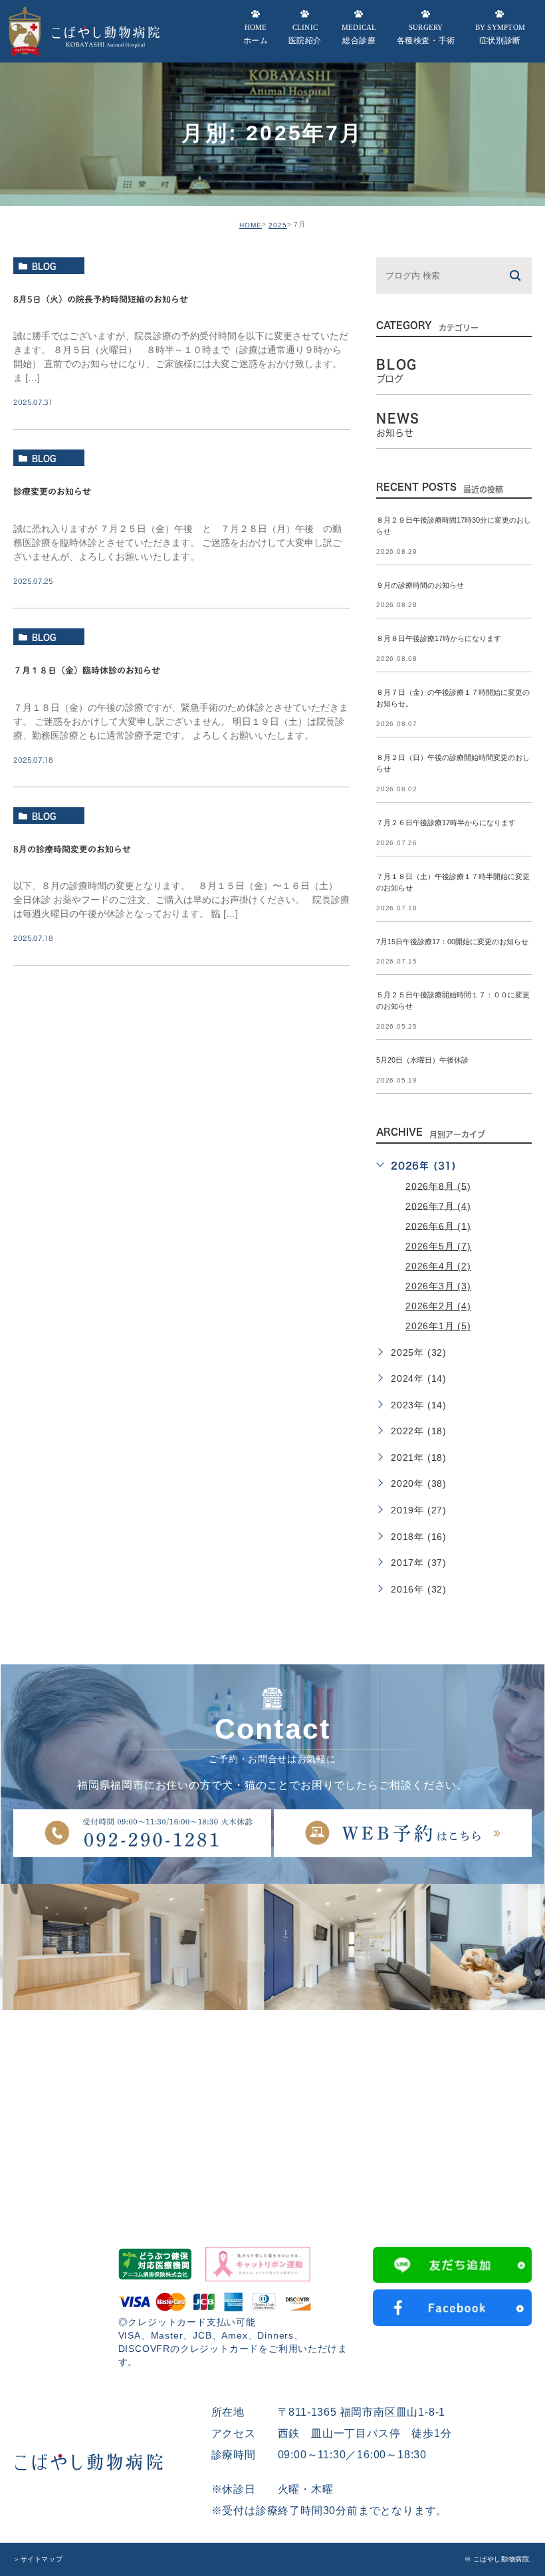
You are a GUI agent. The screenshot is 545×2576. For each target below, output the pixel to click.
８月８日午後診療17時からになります (439, 639)
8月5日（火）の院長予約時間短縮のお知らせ (101, 300)
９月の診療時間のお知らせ (420, 585)
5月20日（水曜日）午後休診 (422, 1061)
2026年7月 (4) (438, 1206)
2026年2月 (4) (438, 1306)
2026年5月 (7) (438, 1246)
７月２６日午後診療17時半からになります (446, 823)
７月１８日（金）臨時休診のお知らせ (87, 671)
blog (44, 266)
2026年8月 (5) (438, 1186)
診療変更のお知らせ (52, 492)
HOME (251, 225)
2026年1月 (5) (438, 1326)
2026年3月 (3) (438, 1286)
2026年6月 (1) (438, 1225)
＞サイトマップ (38, 2559)
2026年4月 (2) (438, 1266)
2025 (278, 225)
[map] (272, 2110)
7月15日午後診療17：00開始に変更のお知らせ (452, 942)
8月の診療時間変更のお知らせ (72, 849)
